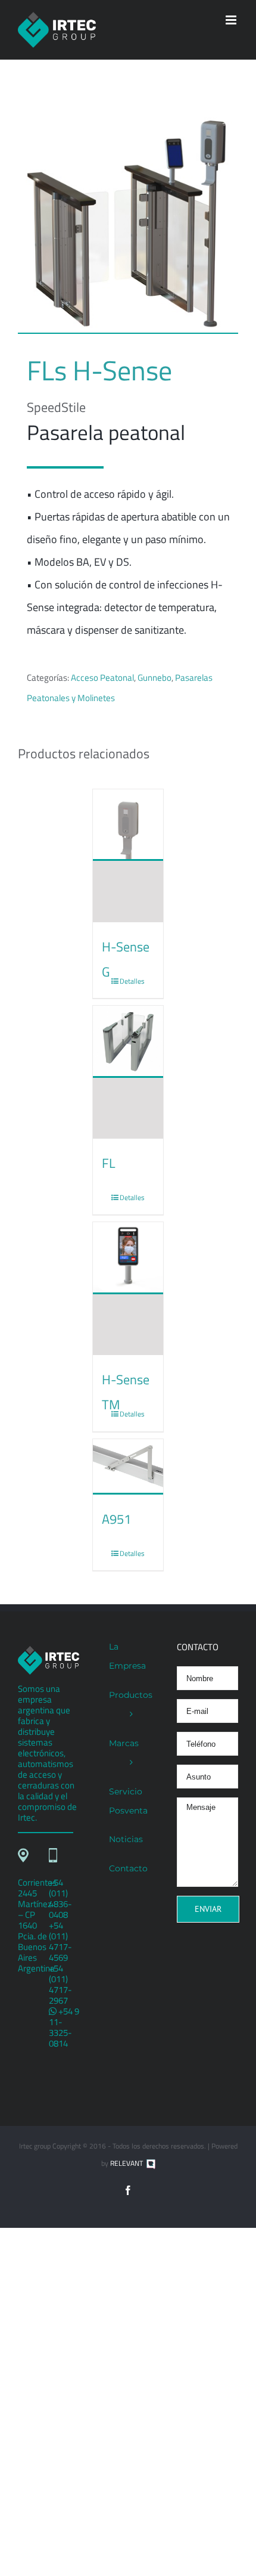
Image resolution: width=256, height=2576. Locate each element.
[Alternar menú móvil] (232, 20)
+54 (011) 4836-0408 (60, 1898)
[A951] (128, 1467)
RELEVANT (127, 2163)
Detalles (132, 981)
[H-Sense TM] (128, 1289)
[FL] (128, 1072)
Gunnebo (154, 678)
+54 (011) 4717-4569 (60, 1941)
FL (109, 1163)
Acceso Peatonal (102, 678)
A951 (116, 1519)
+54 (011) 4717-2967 (60, 1984)
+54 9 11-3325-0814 (64, 2027)
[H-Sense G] (128, 856)
